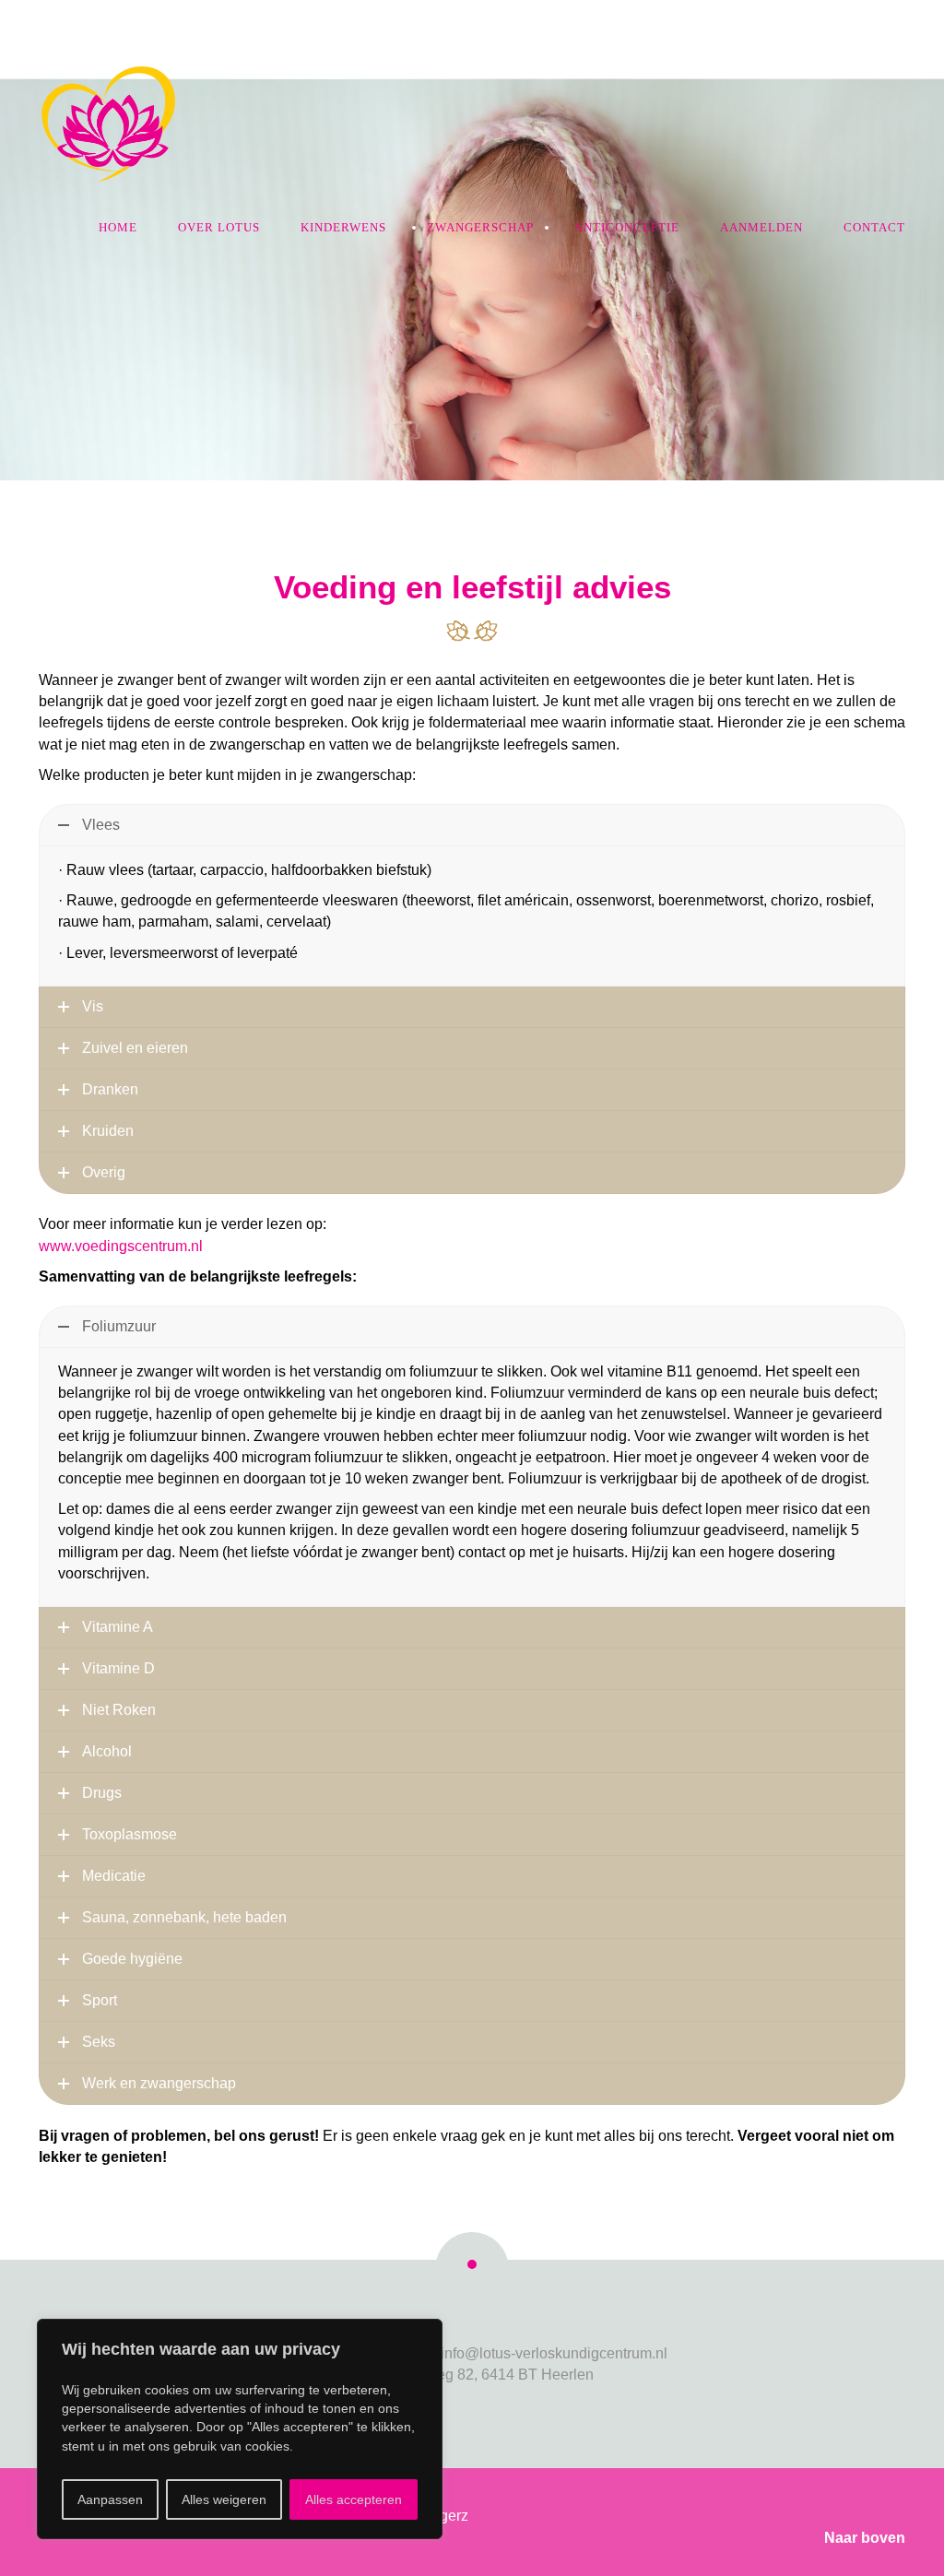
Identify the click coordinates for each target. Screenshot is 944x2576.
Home (118, 227)
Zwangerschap (480, 227)
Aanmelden (761, 227)
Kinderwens (343, 227)
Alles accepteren (354, 2499)
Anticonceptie (627, 227)
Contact (874, 227)
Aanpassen (110, 2499)
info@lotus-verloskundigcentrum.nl (554, 2353)
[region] (240, 2429)
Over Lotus (219, 227)
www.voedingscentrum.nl (121, 1246)
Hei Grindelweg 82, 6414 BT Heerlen (472, 2375)
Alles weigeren (224, 2499)
